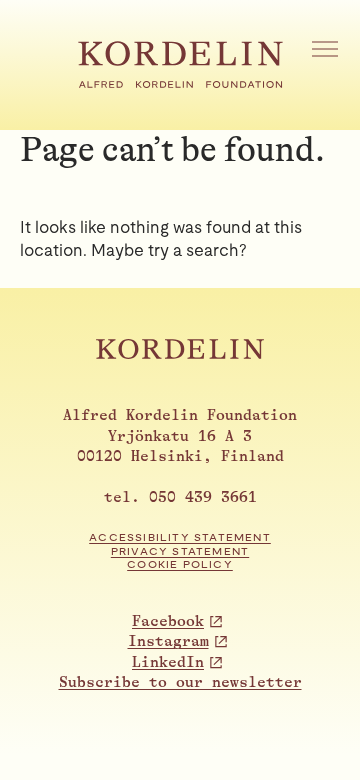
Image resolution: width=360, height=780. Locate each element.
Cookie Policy (180, 564)
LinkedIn (168, 662)
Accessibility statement (180, 537)
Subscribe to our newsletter (180, 682)
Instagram (168, 641)
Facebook (168, 621)
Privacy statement (180, 551)
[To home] (180, 83)
